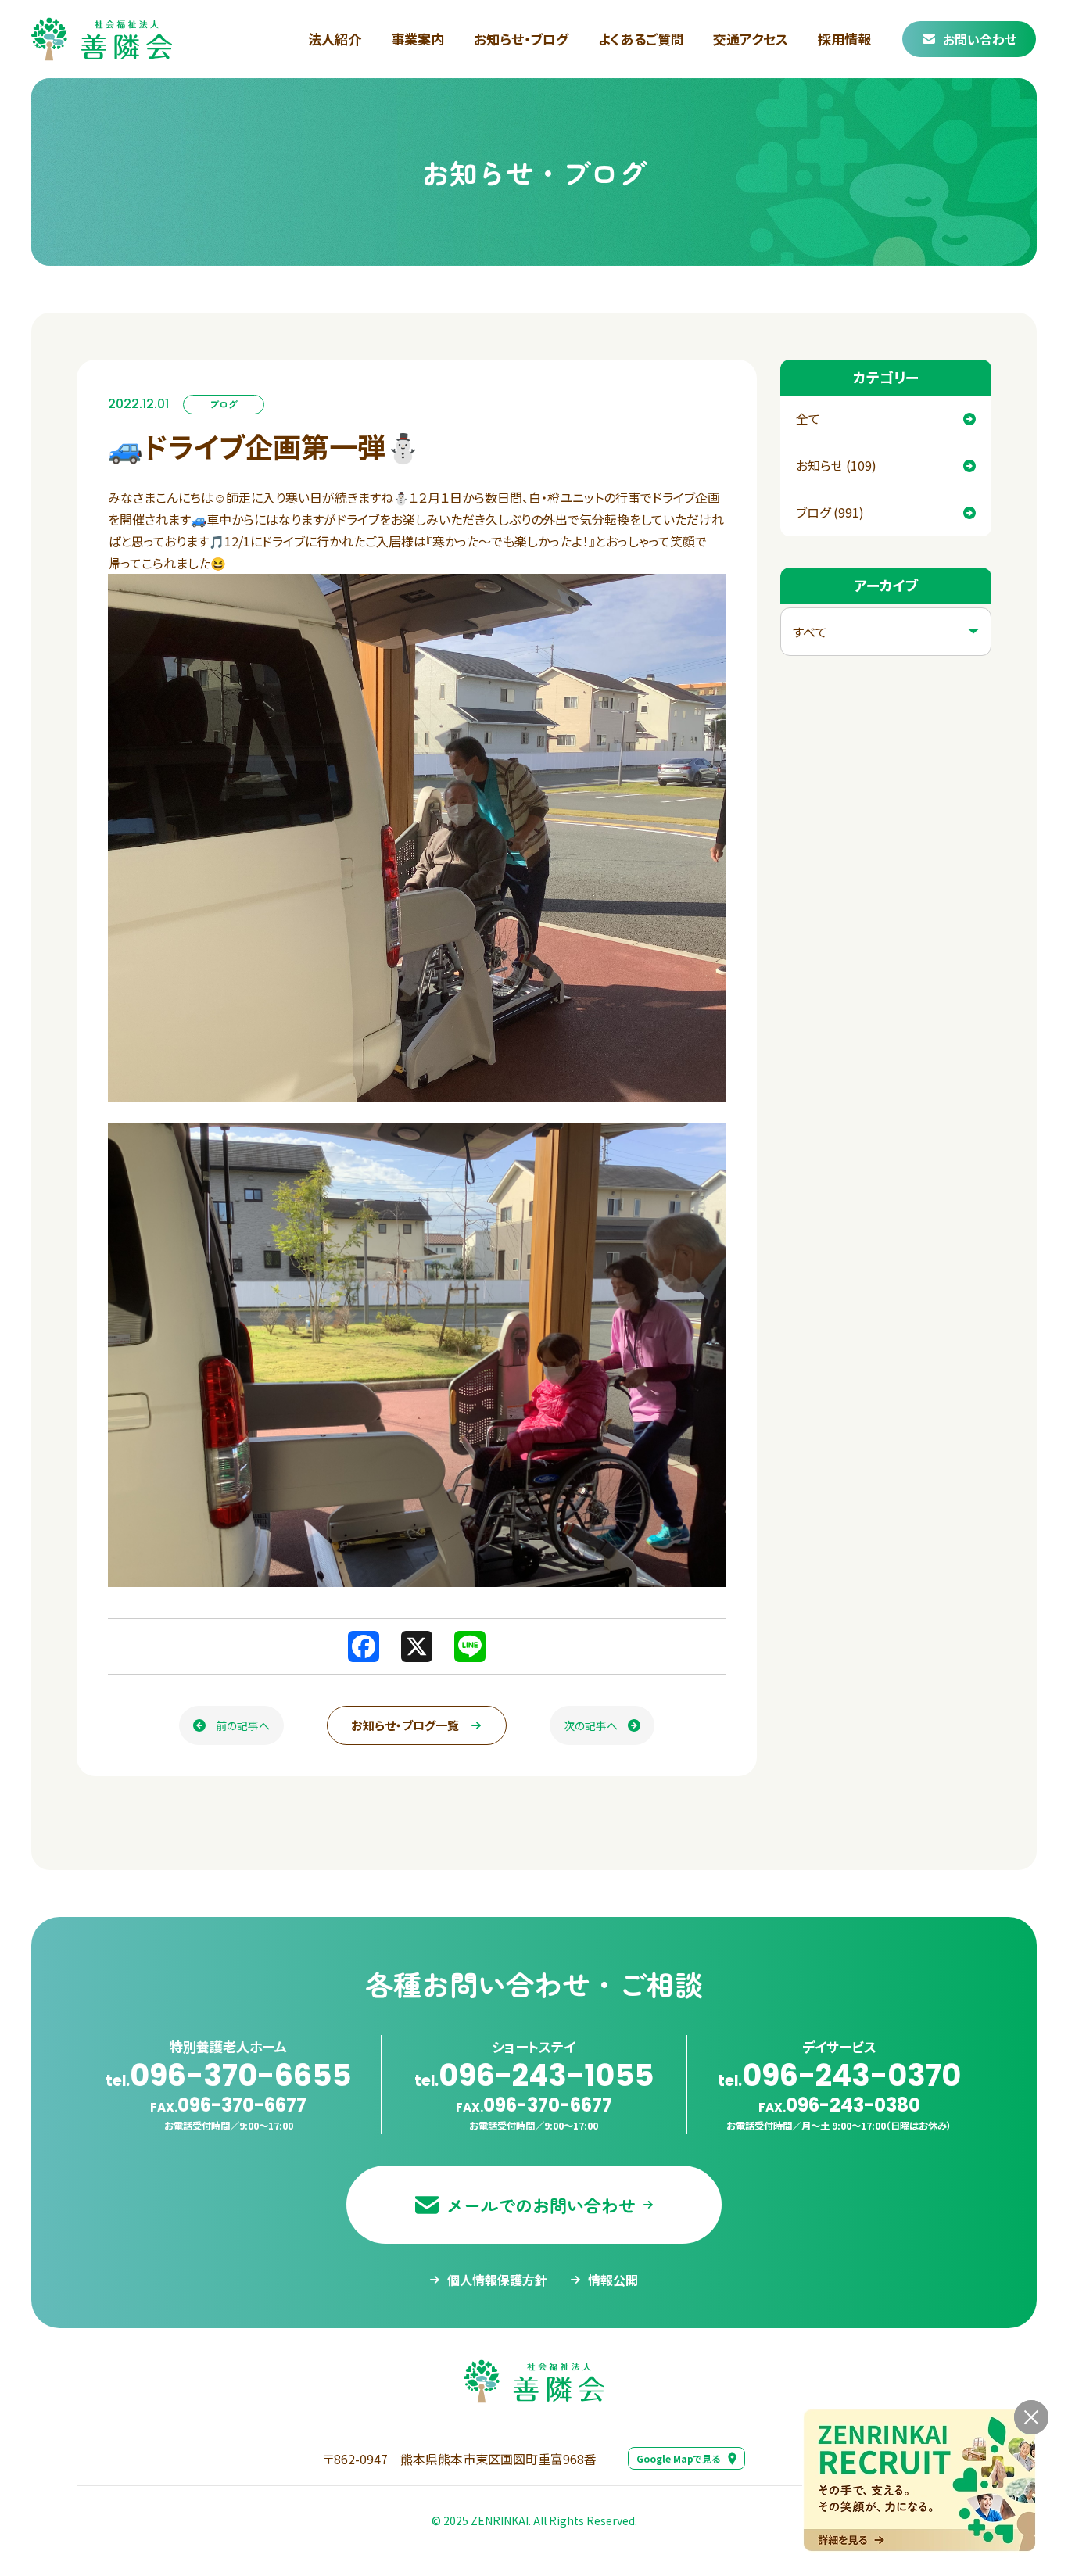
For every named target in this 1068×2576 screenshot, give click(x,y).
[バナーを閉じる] (1031, 2417)
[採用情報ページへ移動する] (919, 2480)
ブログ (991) (830, 512)
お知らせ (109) (836, 465)
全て (808, 418)
